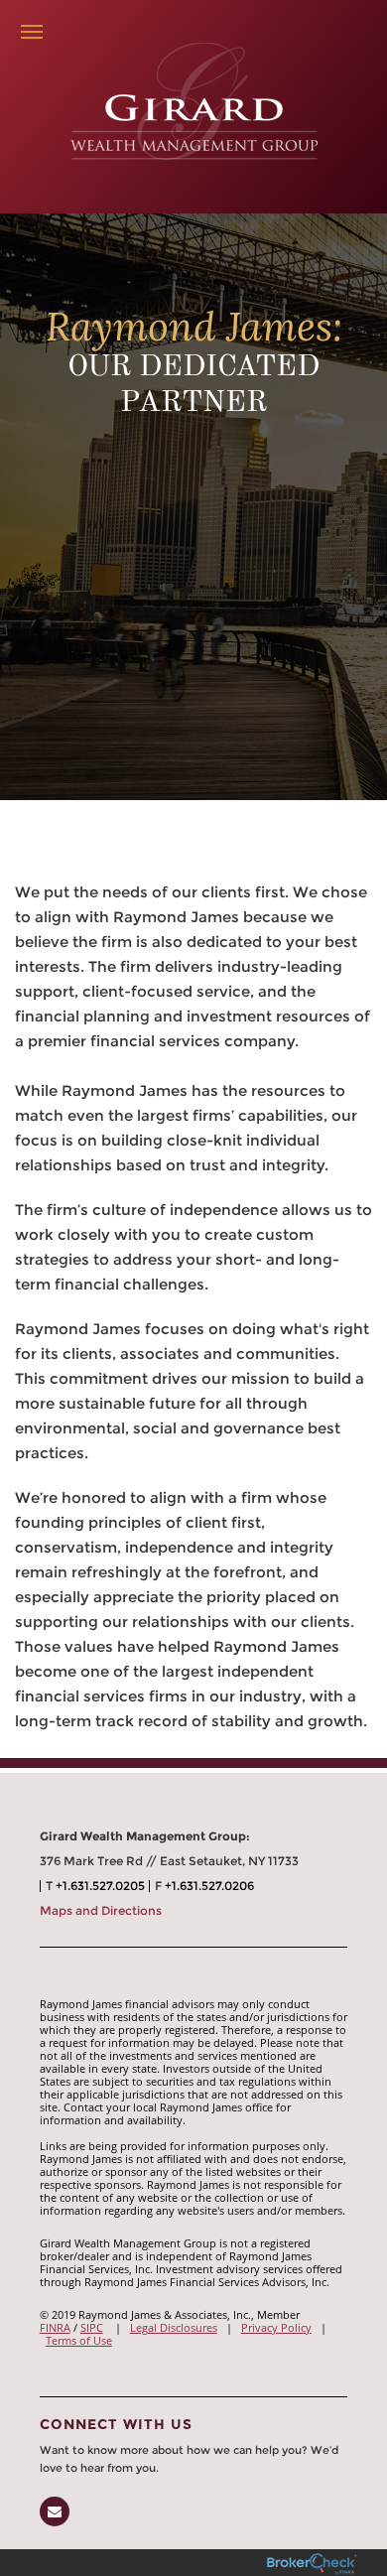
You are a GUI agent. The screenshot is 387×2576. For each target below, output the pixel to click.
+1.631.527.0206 (209, 1886)
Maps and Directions (101, 1910)
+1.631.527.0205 (100, 1886)
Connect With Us (116, 2424)
